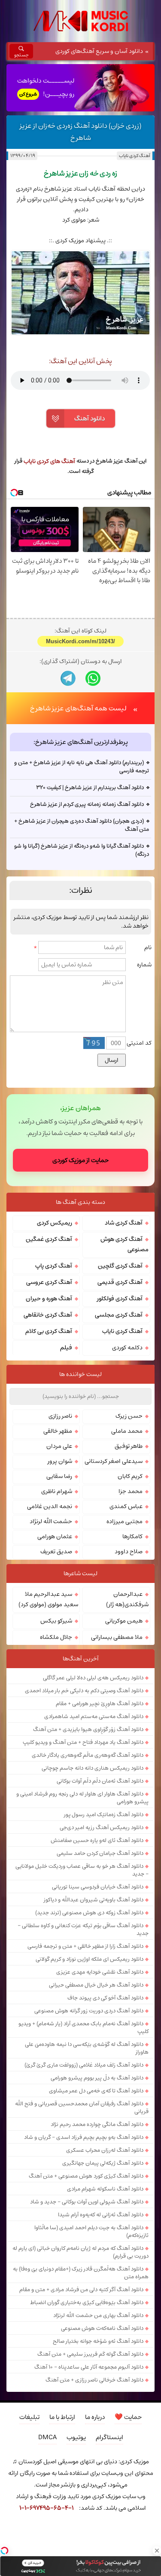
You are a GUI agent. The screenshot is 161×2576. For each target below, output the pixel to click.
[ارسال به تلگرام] (68, 678)
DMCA (47, 2437)
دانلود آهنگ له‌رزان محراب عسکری (105, 2150)
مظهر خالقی (58, 1431)
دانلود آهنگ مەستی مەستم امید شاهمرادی (94, 1716)
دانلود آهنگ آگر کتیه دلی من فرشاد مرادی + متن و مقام (81, 2289)
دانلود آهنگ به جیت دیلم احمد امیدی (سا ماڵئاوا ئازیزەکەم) (91, 2231)
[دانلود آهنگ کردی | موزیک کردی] (81, 21)
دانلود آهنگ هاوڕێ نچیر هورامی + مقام (100, 1703)
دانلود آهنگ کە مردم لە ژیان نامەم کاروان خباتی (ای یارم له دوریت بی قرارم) (80, 2252)
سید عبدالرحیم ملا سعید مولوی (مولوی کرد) (48, 1599)
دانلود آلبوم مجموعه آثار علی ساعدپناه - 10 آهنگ (89, 2367)
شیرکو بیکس (56, 1621)
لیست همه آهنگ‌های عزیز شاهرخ (78, 708)
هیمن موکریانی (124, 1621)
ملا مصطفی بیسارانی (117, 1637)
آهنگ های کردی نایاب (49, 461)
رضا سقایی (59, 1476)
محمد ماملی (127, 1431)
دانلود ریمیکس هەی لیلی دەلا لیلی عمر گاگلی (93, 1678)
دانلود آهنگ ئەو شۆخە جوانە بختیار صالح (98, 2341)
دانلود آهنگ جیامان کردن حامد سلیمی (100, 1853)
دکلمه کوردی (127, 1348)
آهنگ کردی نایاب (135, 156)
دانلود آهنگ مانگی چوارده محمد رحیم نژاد (97, 2124)
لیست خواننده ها (80, 1374)
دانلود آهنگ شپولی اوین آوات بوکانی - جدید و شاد (87, 2202)
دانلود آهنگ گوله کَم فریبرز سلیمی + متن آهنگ (90, 2354)
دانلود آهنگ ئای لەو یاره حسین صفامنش (97, 1840)
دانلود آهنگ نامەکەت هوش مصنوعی (102, 2328)
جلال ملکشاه (56, 1637)
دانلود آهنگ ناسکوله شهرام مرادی (105, 2189)
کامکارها (132, 1536)
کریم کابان (130, 1476)
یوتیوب (76, 2437)
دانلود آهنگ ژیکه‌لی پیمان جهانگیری (103, 2163)
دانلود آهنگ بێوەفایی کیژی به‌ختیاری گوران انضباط (87, 2302)
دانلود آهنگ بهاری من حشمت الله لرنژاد (98, 2315)
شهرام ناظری (57, 1491)
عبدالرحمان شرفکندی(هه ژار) (127, 1599)
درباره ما (95, 2417)
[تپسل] (4, 2551)
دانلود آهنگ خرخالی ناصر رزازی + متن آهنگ (94, 2380)
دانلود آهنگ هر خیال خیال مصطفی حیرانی (96, 1985)
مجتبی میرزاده (125, 1521)
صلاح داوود (129, 1552)
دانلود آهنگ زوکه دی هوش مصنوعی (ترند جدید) (89, 1913)
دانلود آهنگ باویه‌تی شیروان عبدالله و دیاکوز (94, 1900)
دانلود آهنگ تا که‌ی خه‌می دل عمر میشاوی (96, 2091)
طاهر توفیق (129, 1446)
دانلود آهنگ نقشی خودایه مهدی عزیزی (100, 1972)
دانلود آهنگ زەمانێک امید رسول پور (104, 1814)
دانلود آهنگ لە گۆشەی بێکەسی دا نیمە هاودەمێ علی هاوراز (87, 2048)
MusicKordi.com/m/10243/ (80, 641)
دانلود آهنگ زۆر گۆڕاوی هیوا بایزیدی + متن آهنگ (88, 1729)
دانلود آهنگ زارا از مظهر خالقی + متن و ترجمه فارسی (85, 1946)
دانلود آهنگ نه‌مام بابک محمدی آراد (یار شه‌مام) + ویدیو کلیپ (84, 2027)
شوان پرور (60, 1461)
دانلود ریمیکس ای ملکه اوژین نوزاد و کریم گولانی (90, 1959)
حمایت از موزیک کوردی (80, 1160)
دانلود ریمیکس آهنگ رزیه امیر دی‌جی (102, 1827)
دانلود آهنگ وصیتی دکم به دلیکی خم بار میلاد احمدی (84, 1691)
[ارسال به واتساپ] (93, 678)
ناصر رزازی (60, 1416)
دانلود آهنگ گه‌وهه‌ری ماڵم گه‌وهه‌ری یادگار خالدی (88, 1755)
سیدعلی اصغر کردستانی (114, 1461)
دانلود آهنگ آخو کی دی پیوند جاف (105, 1998)
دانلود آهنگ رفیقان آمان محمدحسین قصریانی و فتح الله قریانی (82, 2107)
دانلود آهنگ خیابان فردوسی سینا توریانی (98, 1887)
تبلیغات (29, 2417)
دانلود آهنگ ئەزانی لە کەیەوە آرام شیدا (101, 2215)
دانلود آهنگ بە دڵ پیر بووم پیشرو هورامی (97, 2078)
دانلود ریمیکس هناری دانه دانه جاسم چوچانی (93, 1768)
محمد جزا (131, 1491)
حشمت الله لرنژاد (51, 1521)
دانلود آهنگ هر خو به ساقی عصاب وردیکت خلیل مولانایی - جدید (82, 1870)
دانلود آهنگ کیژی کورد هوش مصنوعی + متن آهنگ (86, 2176)
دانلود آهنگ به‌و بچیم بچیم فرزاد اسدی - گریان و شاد (84, 2137)
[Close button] (157, 2551)
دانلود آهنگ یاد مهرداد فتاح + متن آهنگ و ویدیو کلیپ (83, 1742)
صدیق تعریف (56, 1552)
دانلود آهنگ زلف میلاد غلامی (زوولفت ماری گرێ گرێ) (84, 2065)
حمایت (128, 2417)
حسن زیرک (129, 1416)
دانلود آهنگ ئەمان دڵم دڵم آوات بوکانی (100, 1781)
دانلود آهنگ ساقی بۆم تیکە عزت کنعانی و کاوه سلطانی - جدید (83, 1929)
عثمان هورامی (55, 1536)
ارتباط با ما (62, 2417)
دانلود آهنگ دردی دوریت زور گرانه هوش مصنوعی (89, 2011)
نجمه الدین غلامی (50, 1506)
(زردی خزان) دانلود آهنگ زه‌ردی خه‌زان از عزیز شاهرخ (80, 132)
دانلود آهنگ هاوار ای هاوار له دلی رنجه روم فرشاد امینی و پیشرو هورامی (82, 1798)
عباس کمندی (126, 1506)
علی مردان (59, 1446)
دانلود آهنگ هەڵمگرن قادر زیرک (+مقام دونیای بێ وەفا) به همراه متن (81, 2273)
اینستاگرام (109, 2437)
